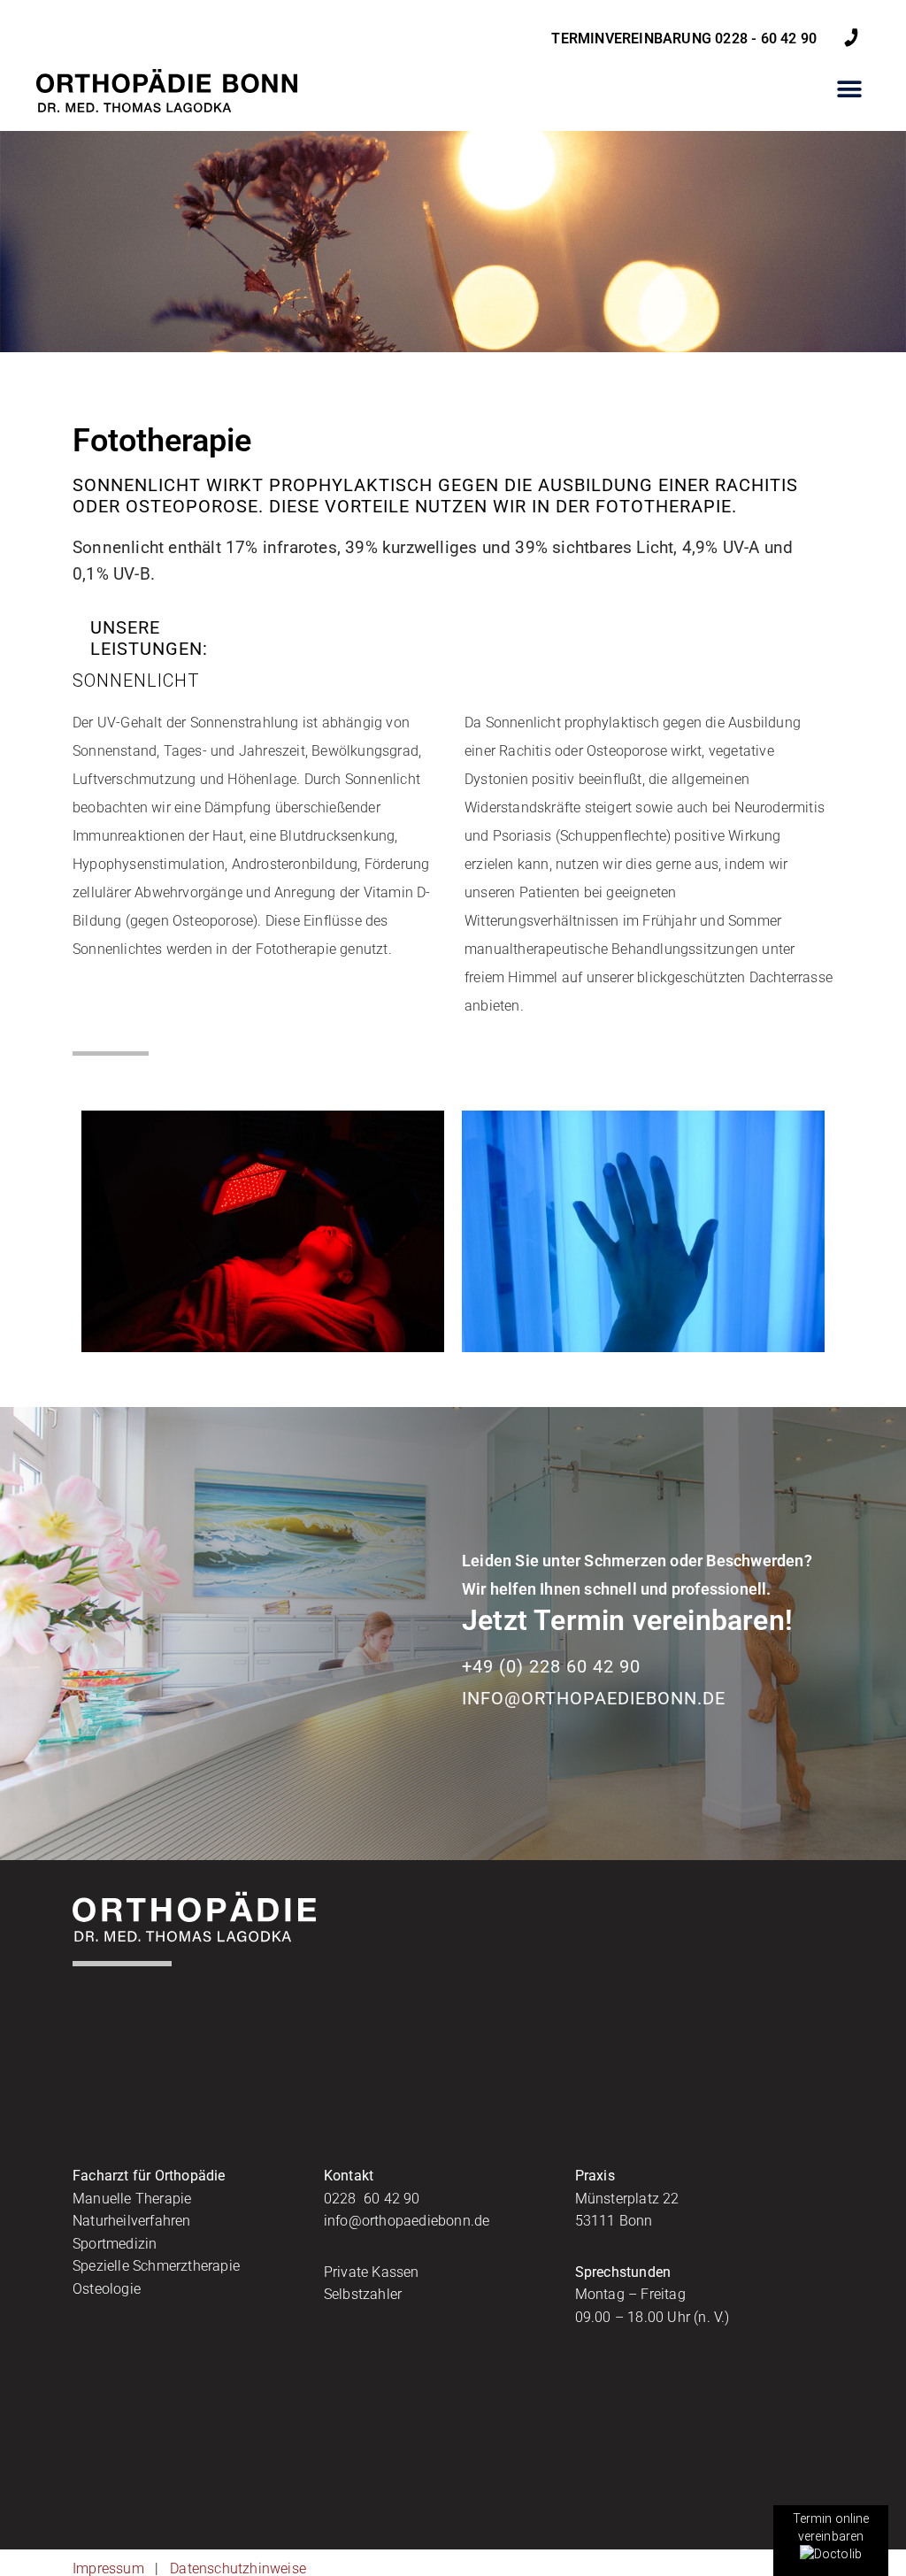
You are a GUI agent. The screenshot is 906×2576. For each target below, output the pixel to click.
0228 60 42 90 (372, 2199)
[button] (850, 89)
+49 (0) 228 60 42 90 (551, 1666)
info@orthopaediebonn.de (594, 1698)
